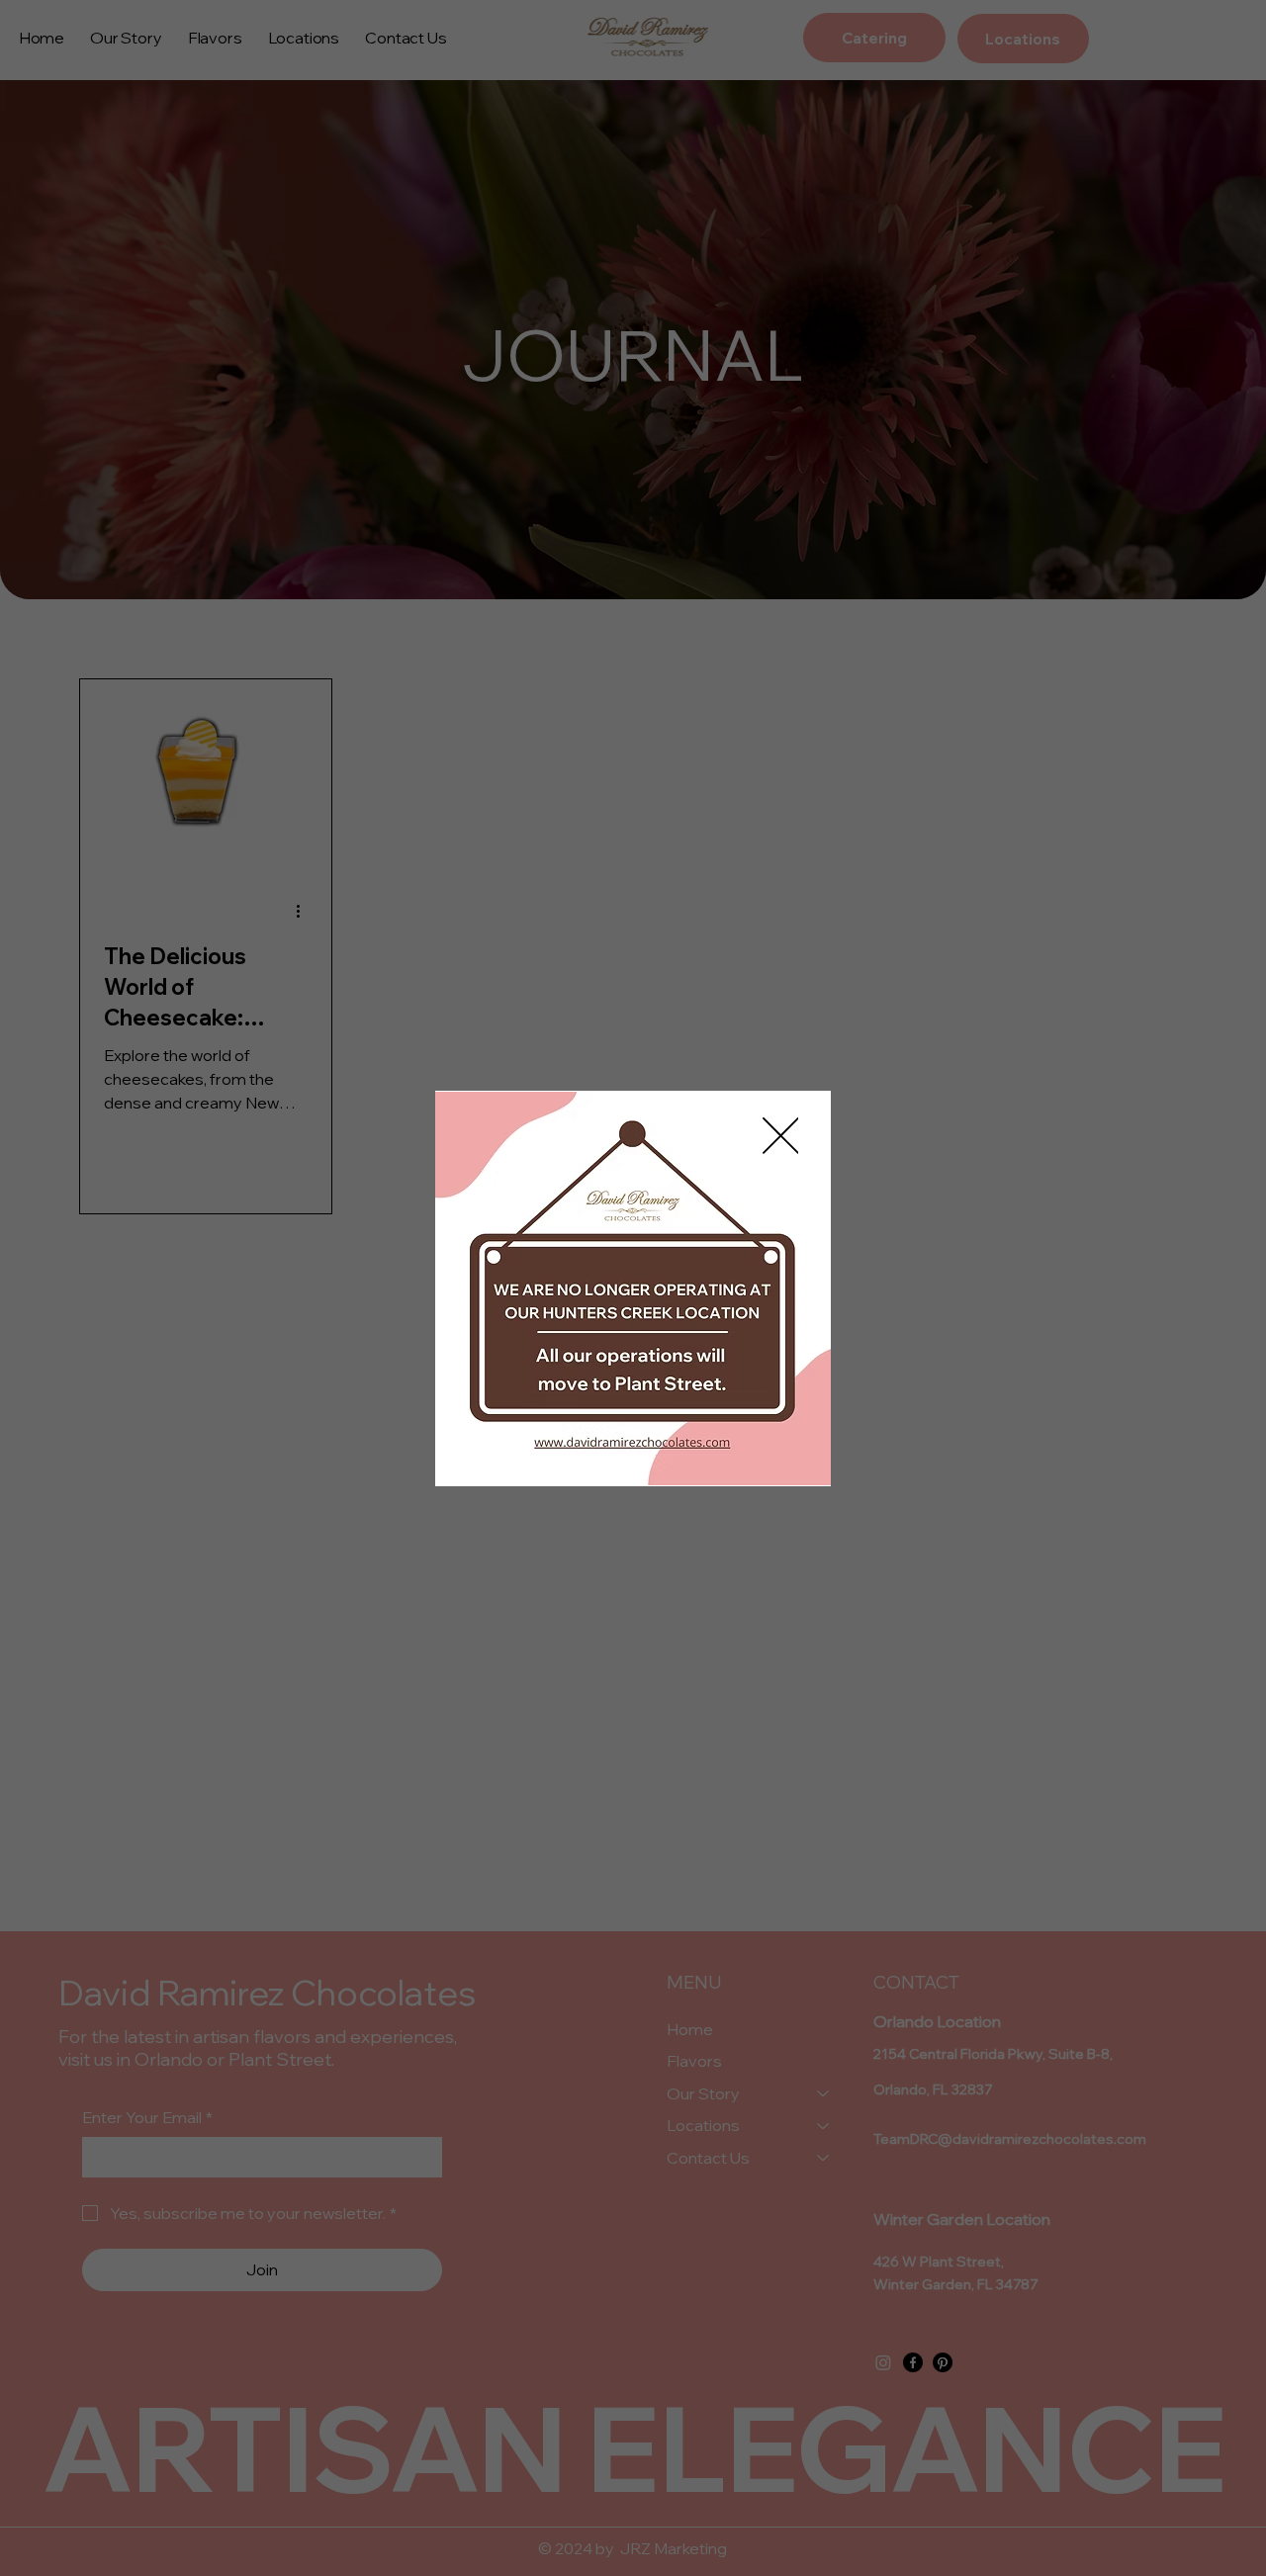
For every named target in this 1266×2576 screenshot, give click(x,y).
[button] (781, 1137)
